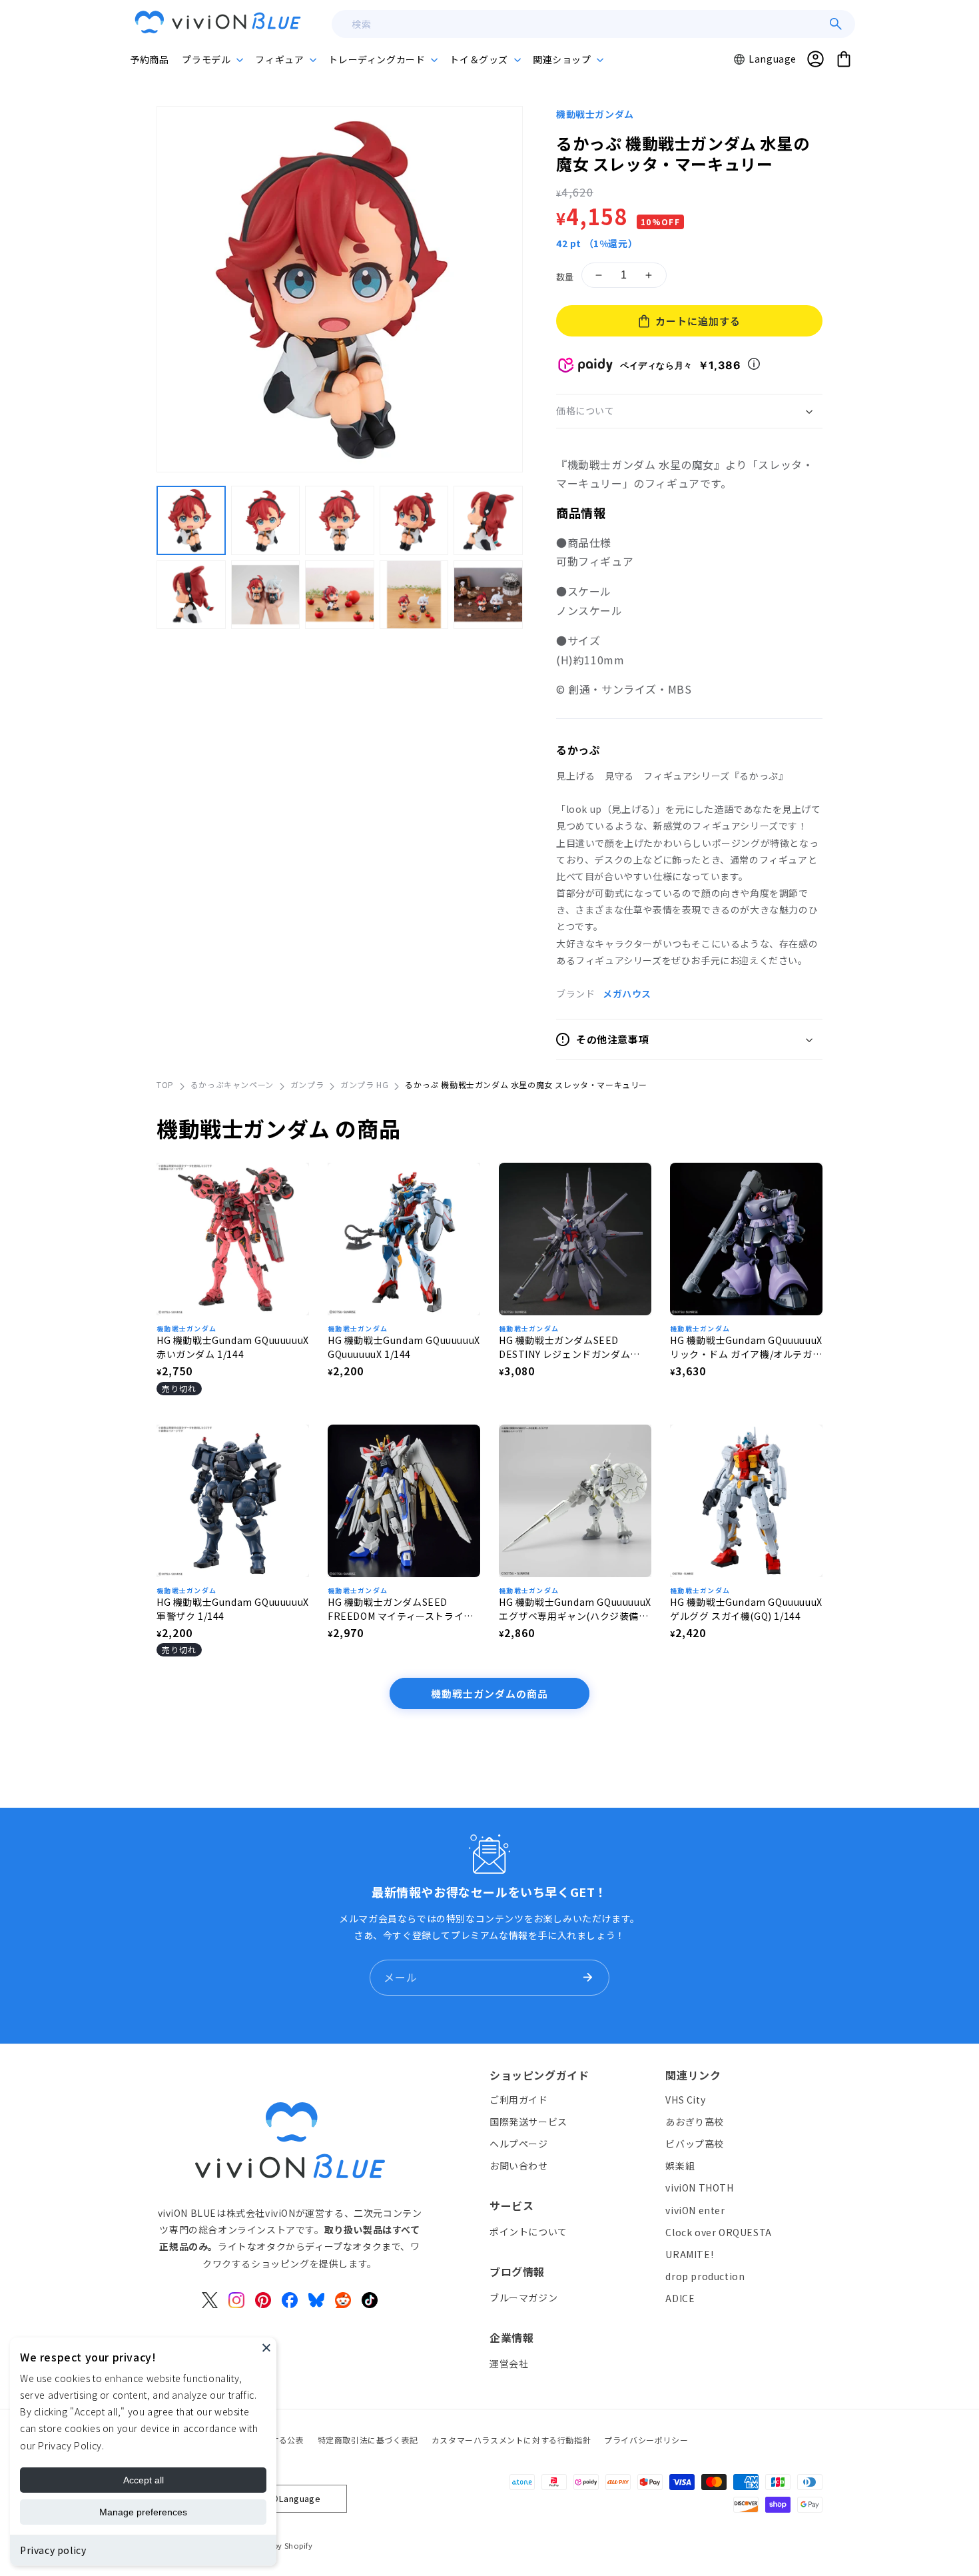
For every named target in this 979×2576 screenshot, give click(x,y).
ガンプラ (307, 1084)
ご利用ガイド (519, 2100)
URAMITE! (689, 2254)
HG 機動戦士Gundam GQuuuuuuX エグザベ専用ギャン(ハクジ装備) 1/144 (575, 1609)
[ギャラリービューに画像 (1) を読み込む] (191, 520)
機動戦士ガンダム (595, 114)
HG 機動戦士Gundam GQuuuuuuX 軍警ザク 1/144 (233, 1609)
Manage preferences (143, 2512)
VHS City (685, 2100)
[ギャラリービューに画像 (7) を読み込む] (266, 594)
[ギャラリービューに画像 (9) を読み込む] (414, 594)
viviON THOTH (699, 2188)
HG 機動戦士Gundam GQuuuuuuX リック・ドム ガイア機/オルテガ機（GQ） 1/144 (746, 1347)
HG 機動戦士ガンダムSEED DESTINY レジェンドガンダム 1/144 (564, 1347)
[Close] (266, 2347)
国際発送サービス (528, 2122)
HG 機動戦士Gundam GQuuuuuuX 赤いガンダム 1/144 (233, 1347)
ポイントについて (528, 2232)
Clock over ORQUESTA (718, 2232)
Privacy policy (53, 2550)
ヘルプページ (519, 2144)
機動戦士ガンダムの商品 (489, 1693)
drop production (705, 2276)
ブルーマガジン (523, 2297)
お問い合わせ (519, 2166)
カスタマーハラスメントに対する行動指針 (511, 2440)
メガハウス (627, 993)
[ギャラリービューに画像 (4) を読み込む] (414, 520)
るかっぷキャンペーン (232, 1084)
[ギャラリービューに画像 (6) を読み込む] (191, 594)
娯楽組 (680, 2166)
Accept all (144, 2480)
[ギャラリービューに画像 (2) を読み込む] (266, 520)
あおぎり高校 (695, 2122)
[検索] (836, 24)
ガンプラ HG (364, 1084)
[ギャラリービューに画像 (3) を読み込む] (340, 520)
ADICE (680, 2298)
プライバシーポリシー (646, 2440)
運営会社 (509, 2363)
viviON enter (695, 2210)
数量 (565, 277)
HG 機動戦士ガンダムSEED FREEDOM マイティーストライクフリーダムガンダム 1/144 (401, 1609)
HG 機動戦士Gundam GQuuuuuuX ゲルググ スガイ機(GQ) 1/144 (746, 1609)
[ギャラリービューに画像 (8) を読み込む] (340, 594)
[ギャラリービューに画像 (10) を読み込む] (488, 594)
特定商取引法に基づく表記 (368, 2440)
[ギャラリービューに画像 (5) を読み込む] (488, 520)
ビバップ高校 (695, 2144)
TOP (165, 1084)
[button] (212, 59)
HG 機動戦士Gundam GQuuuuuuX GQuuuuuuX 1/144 (404, 1347)
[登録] (587, 1978)
